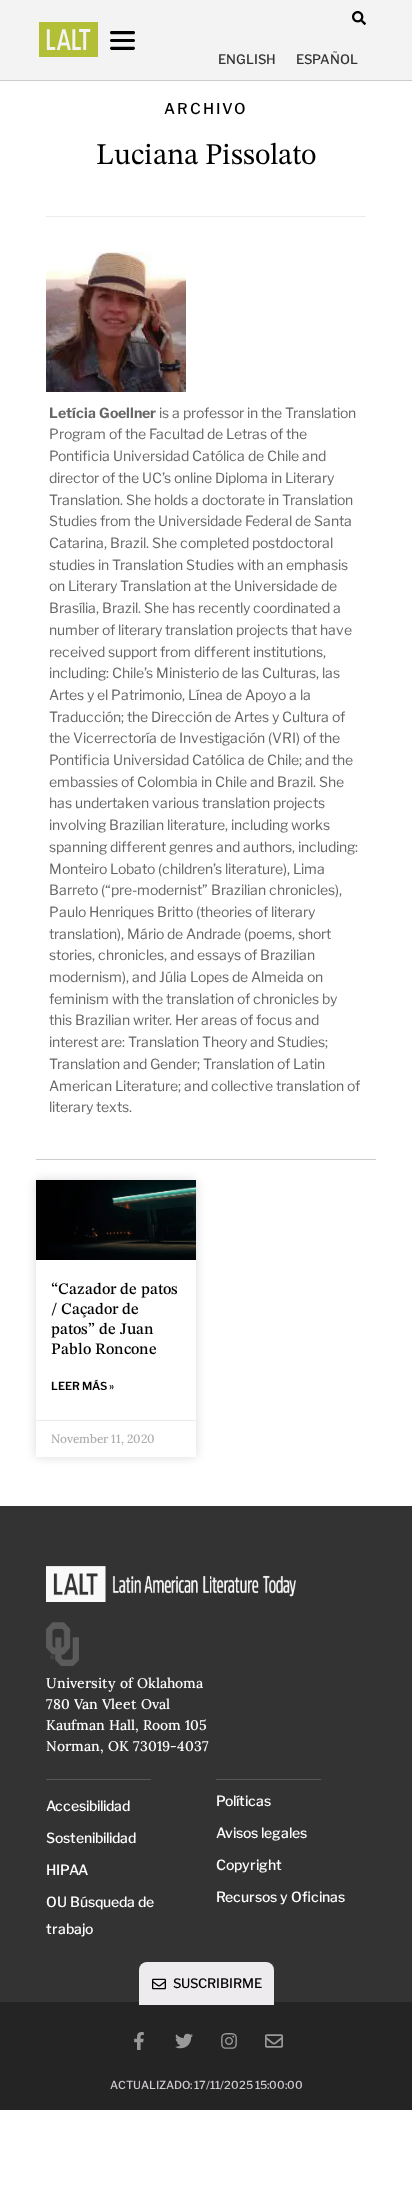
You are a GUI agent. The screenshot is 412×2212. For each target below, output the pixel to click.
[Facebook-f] (139, 2041)
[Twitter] (184, 2041)
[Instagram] (229, 2041)
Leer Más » (82, 1386)
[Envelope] (274, 2041)
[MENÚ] (141, 40)
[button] (358, 17)
